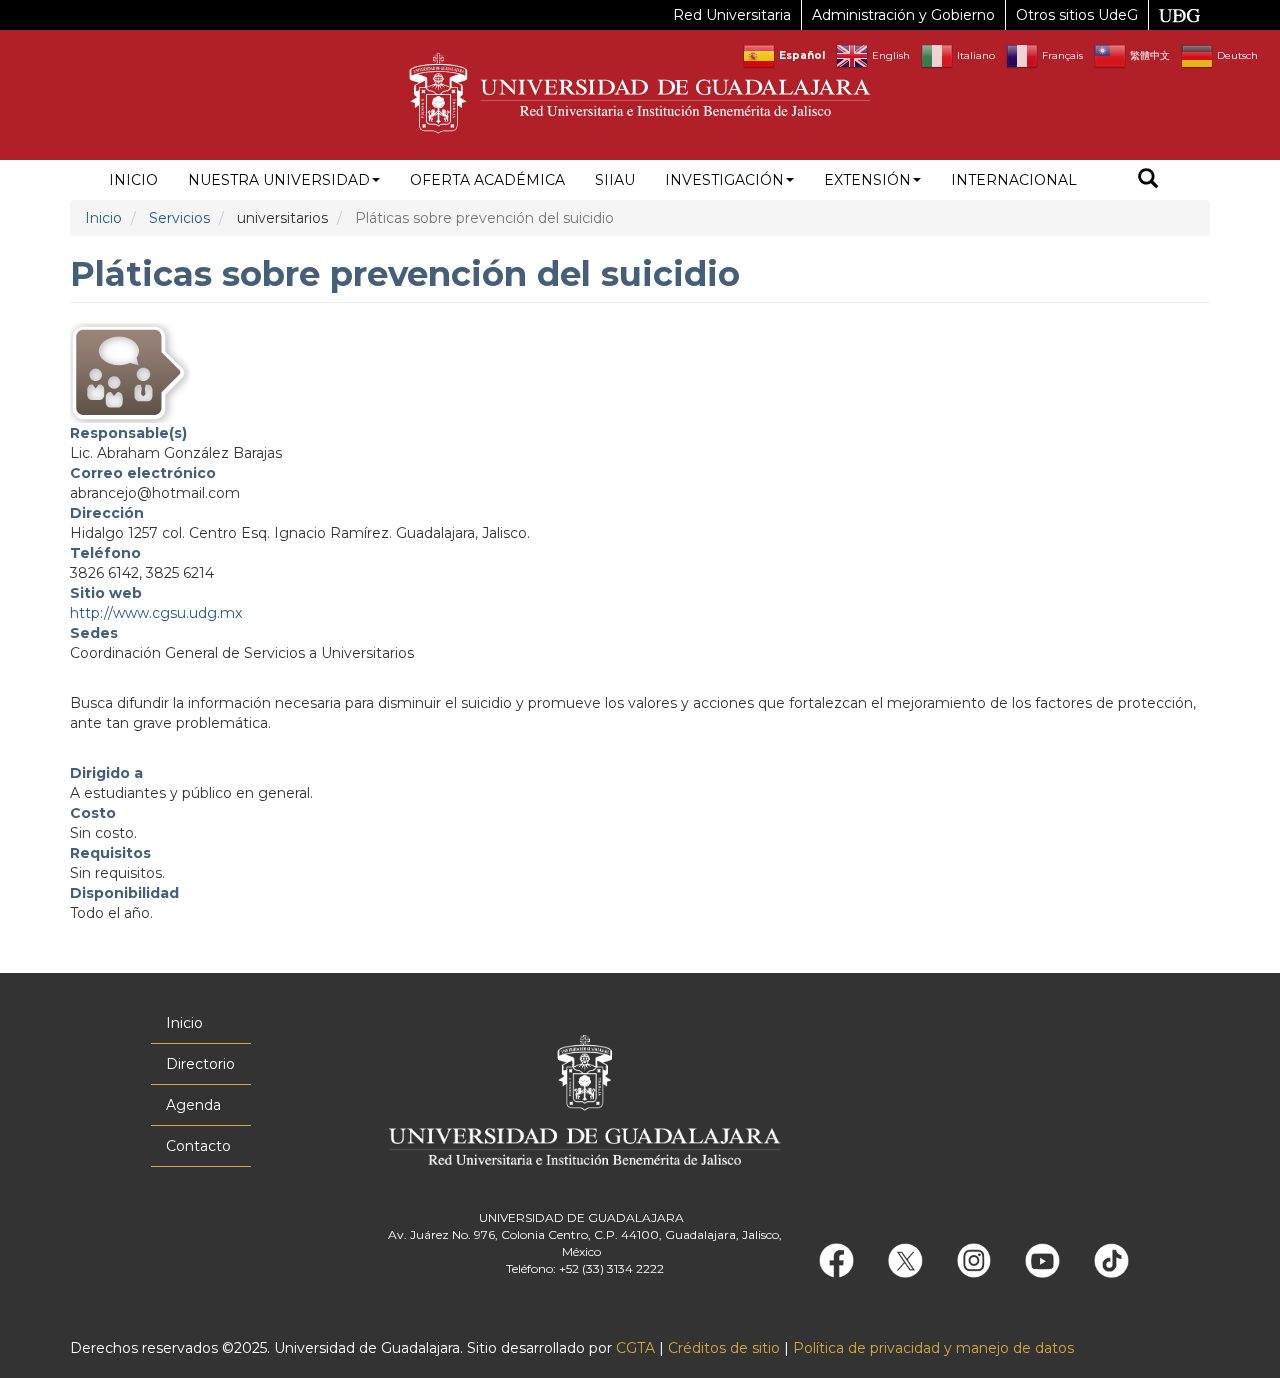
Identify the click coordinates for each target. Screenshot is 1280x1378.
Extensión (867, 180)
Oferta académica (487, 180)
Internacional (1014, 180)
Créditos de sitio (724, 1348)
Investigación (724, 180)
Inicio (133, 180)
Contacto (198, 1146)
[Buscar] (1148, 180)
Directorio (200, 1064)
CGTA (635, 1348)
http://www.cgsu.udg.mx (156, 613)
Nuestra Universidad (279, 180)
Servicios (179, 218)
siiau (615, 180)
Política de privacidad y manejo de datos (933, 1348)
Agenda (193, 1105)
